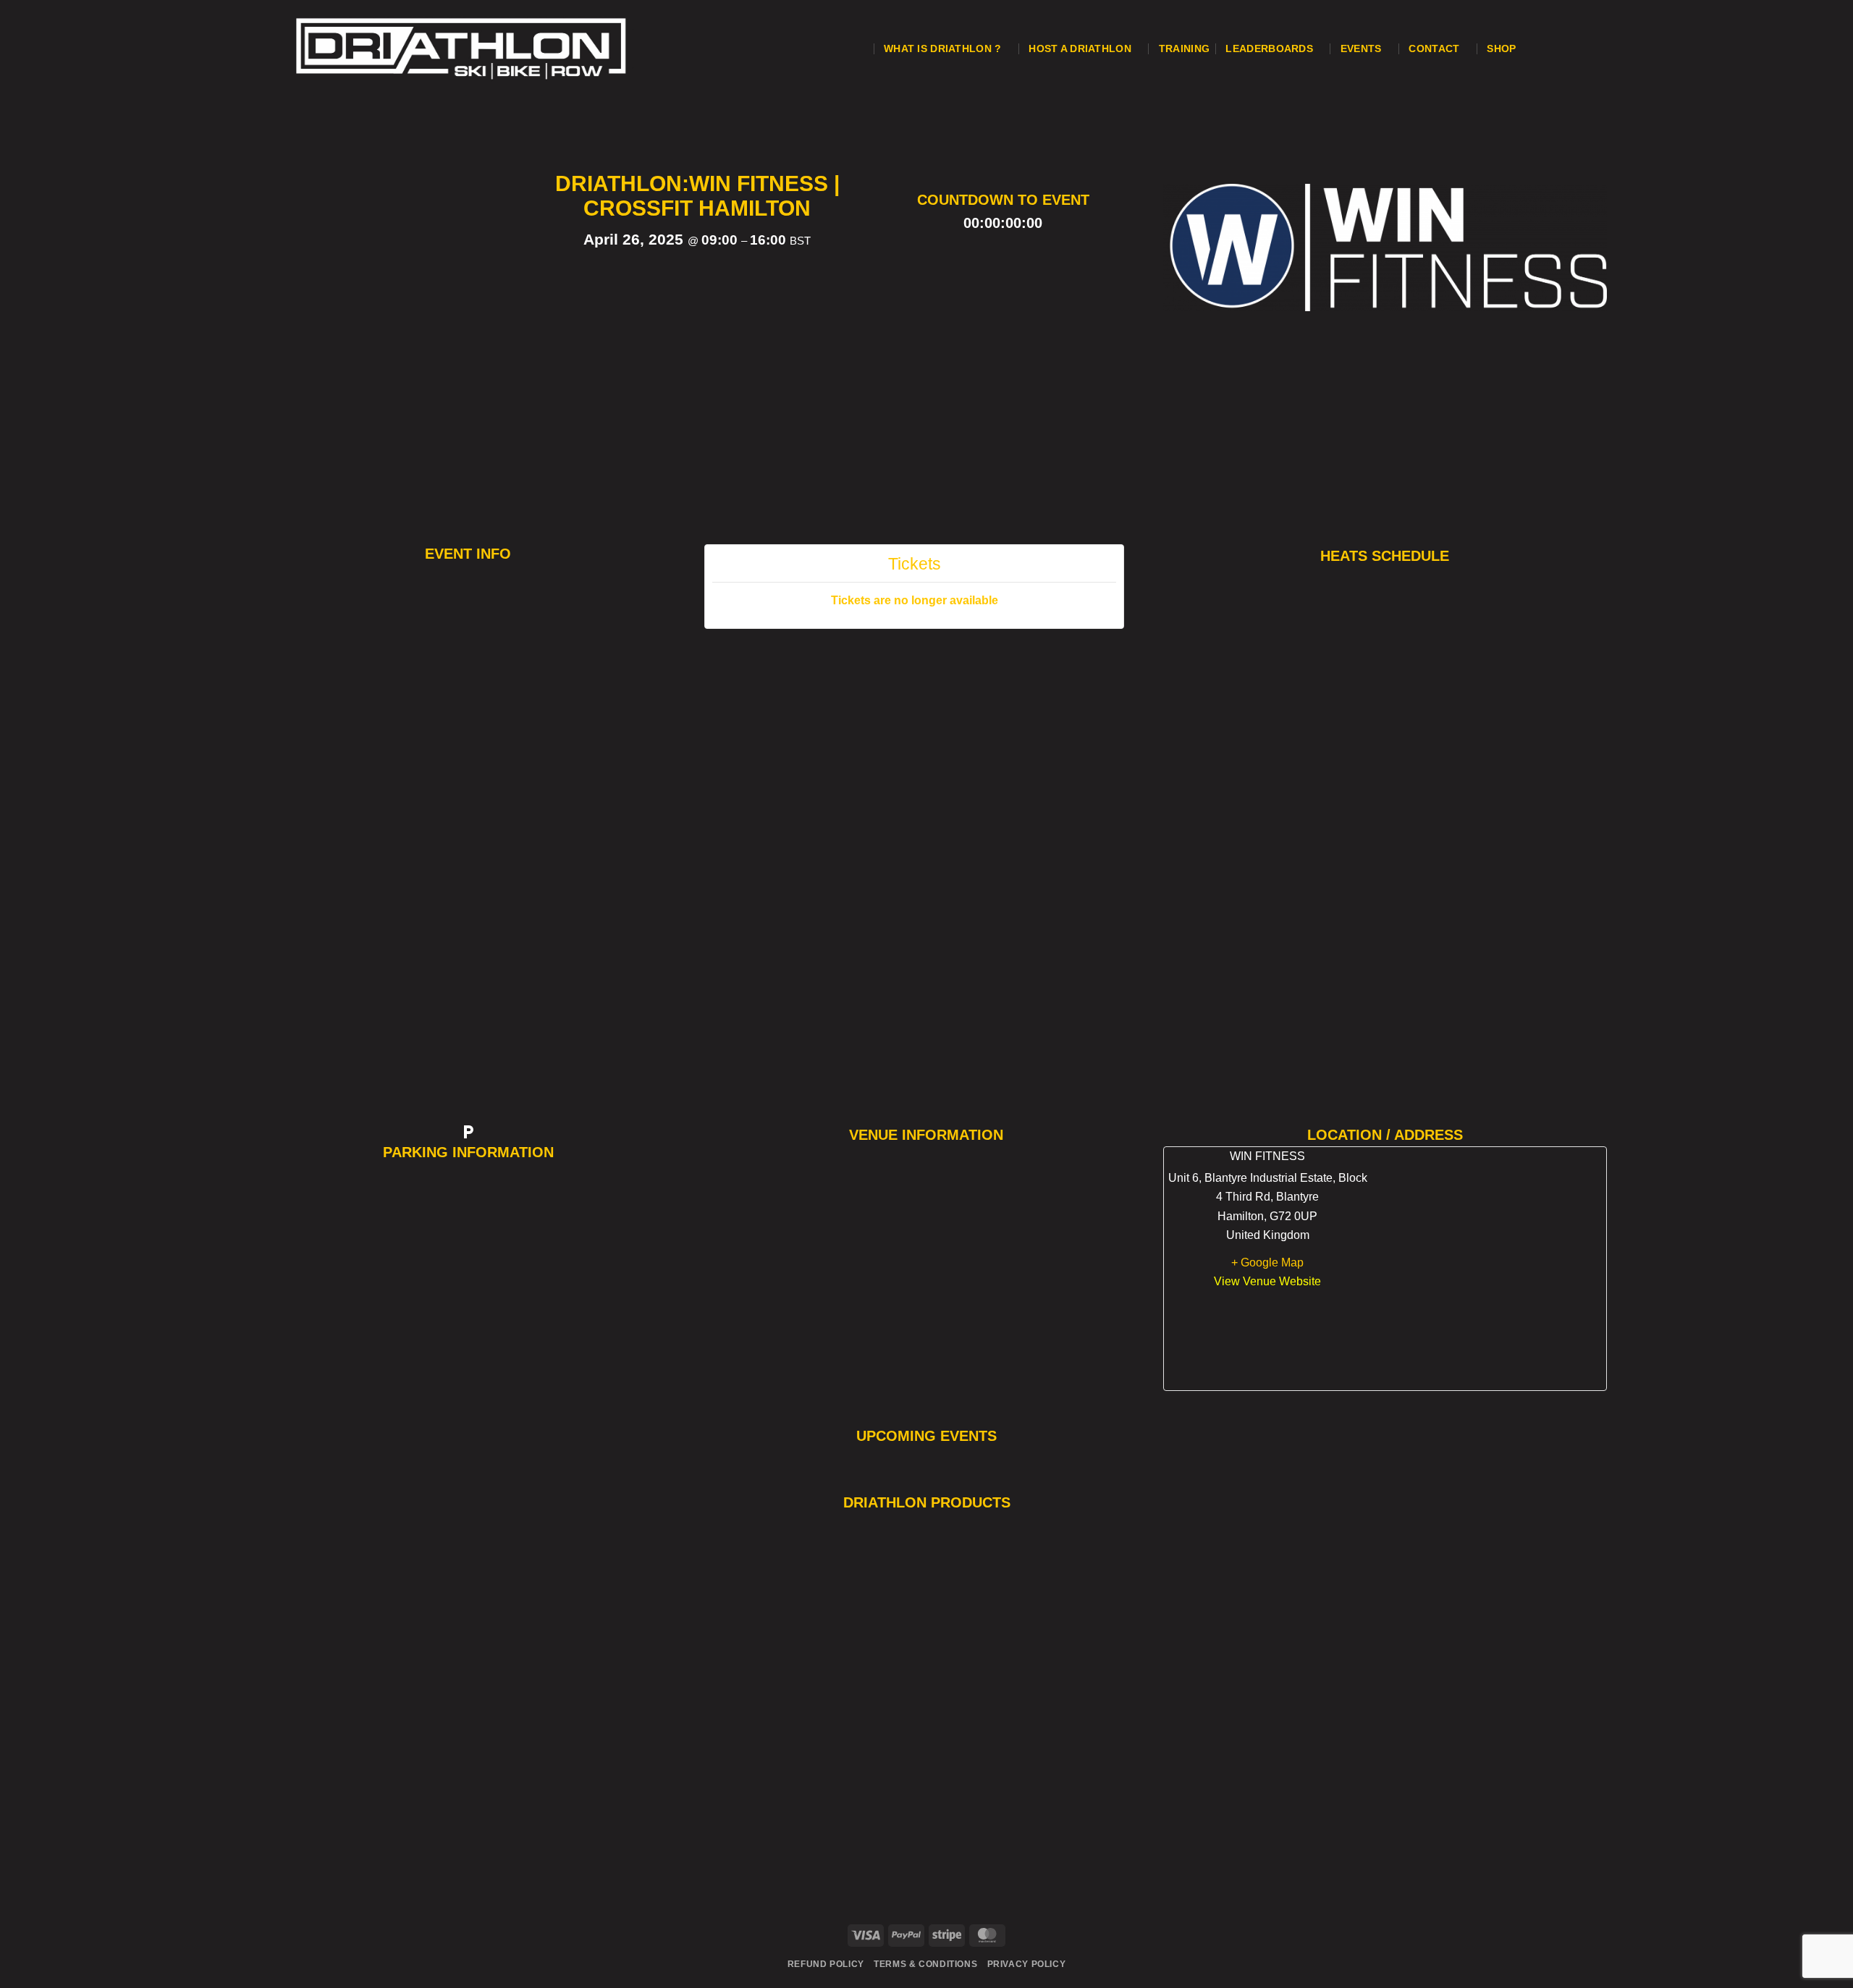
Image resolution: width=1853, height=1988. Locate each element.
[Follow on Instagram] (1549, 48)
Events (1361, 48)
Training (1184, 48)
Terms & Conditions (925, 1964)
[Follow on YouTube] (1549, 76)
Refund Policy (826, 1964)
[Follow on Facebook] (1549, 21)
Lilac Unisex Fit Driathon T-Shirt (819, 1806)
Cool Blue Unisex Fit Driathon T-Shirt (1464, 1795)
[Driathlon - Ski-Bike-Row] (506, 48)
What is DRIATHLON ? (942, 48)
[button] (861, 48)
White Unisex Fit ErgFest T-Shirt (604, 1674)
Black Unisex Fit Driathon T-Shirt (1034, 1814)
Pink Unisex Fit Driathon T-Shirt (389, 1816)
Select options (389, 1855)
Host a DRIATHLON (1080, 48)
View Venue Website (1267, 1281)
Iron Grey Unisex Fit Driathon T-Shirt (1249, 1772)
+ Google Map (1267, 1262)
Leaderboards (1269, 48)
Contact (1434, 48)
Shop (1501, 48)
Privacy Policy (1027, 1964)
